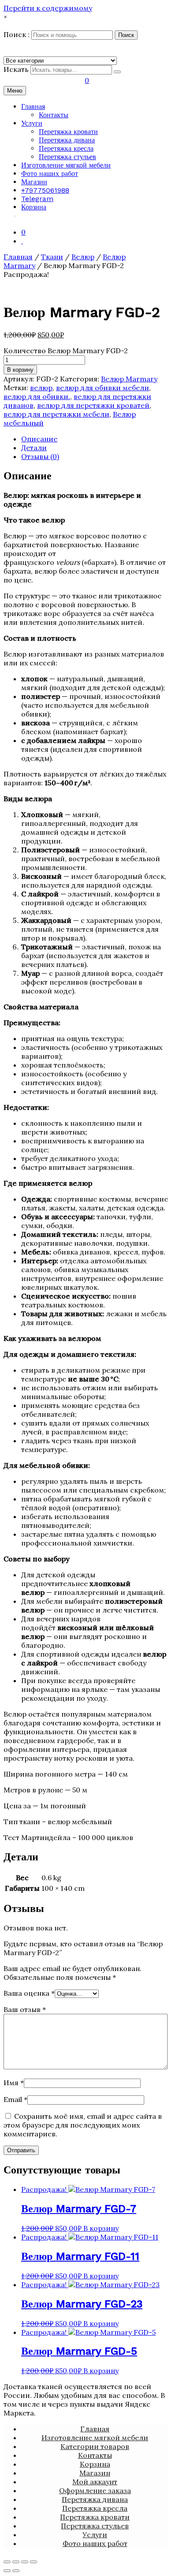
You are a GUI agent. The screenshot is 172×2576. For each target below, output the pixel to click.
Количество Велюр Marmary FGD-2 (66, 351)
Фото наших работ (50, 174)
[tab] (95, 439)
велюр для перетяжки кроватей (93, 405)
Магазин (34, 182)
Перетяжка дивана (67, 140)
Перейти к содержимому (48, 8)
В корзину (20, 370)
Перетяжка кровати (68, 132)
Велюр (83, 257)
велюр (41, 388)
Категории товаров (95, 2446)
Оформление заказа (95, 2490)
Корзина (34, 207)
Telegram (37, 199)
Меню (15, 91)
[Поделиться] (16, 2562)
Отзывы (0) (40, 456)
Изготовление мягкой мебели (66, 165)
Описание (39, 439)
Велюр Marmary (129, 379)
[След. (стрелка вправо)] (16, 2571)
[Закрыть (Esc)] (7, 2562)
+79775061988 (45, 190)
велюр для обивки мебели (103, 388)
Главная (33, 106)
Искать (16, 69)
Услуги (32, 123)
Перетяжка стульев (67, 157)
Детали (34, 448)
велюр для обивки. (37, 396)
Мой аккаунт (95, 2482)
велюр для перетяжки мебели (56, 414)
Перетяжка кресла (66, 148)
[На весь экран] (25, 2562)
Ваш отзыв (25, 2009)
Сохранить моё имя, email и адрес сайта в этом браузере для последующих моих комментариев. (83, 2125)
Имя (14, 2083)
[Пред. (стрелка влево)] (7, 2571)
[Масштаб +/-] (34, 2562)
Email (15, 2099)
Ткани (52, 257)
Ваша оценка (29, 1993)
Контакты (54, 115)
